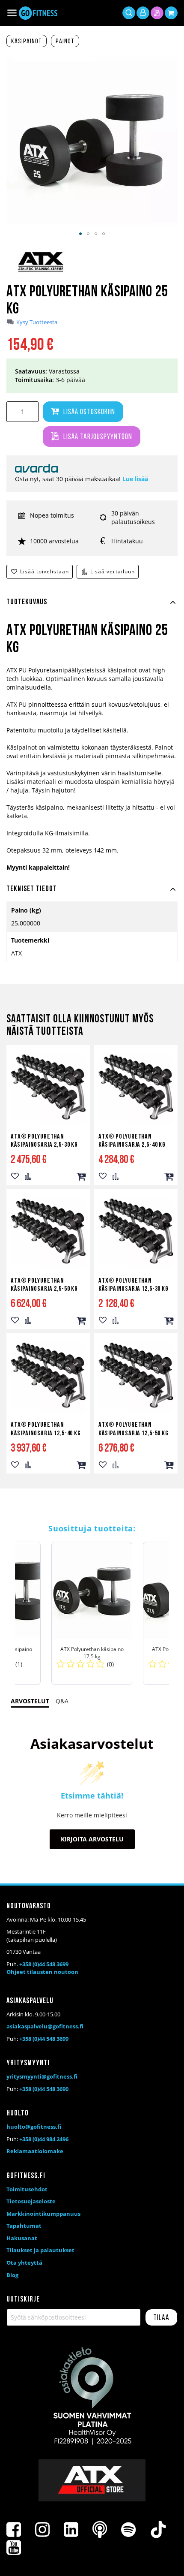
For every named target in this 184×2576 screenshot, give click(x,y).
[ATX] (41, 272)
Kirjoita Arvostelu (92, 1839)
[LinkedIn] (71, 2530)
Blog (12, 2275)
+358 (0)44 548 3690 (44, 2089)
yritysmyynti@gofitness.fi (42, 2076)
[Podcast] (100, 2530)
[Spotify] (128, 2530)
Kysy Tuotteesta (37, 322)
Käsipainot (27, 42)
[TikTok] (158, 2530)
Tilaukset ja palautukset (40, 2250)
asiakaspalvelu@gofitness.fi (45, 2026)
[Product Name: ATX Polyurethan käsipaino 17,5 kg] (92, 1613)
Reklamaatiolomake (35, 2151)
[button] (80, 234)
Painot (65, 42)
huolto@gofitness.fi (34, 2127)
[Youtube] (14, 2548)
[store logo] (38, 13)
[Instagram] (42, 2530)
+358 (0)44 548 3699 (44, 1964)
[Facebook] (14, 2530)
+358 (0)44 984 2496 (44, 2139)
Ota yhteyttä (24, 2263)
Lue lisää (135, 479)
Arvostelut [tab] (30, 1701)
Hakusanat (22, 2238)
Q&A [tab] (62, 1701)
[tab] (92, 607)
